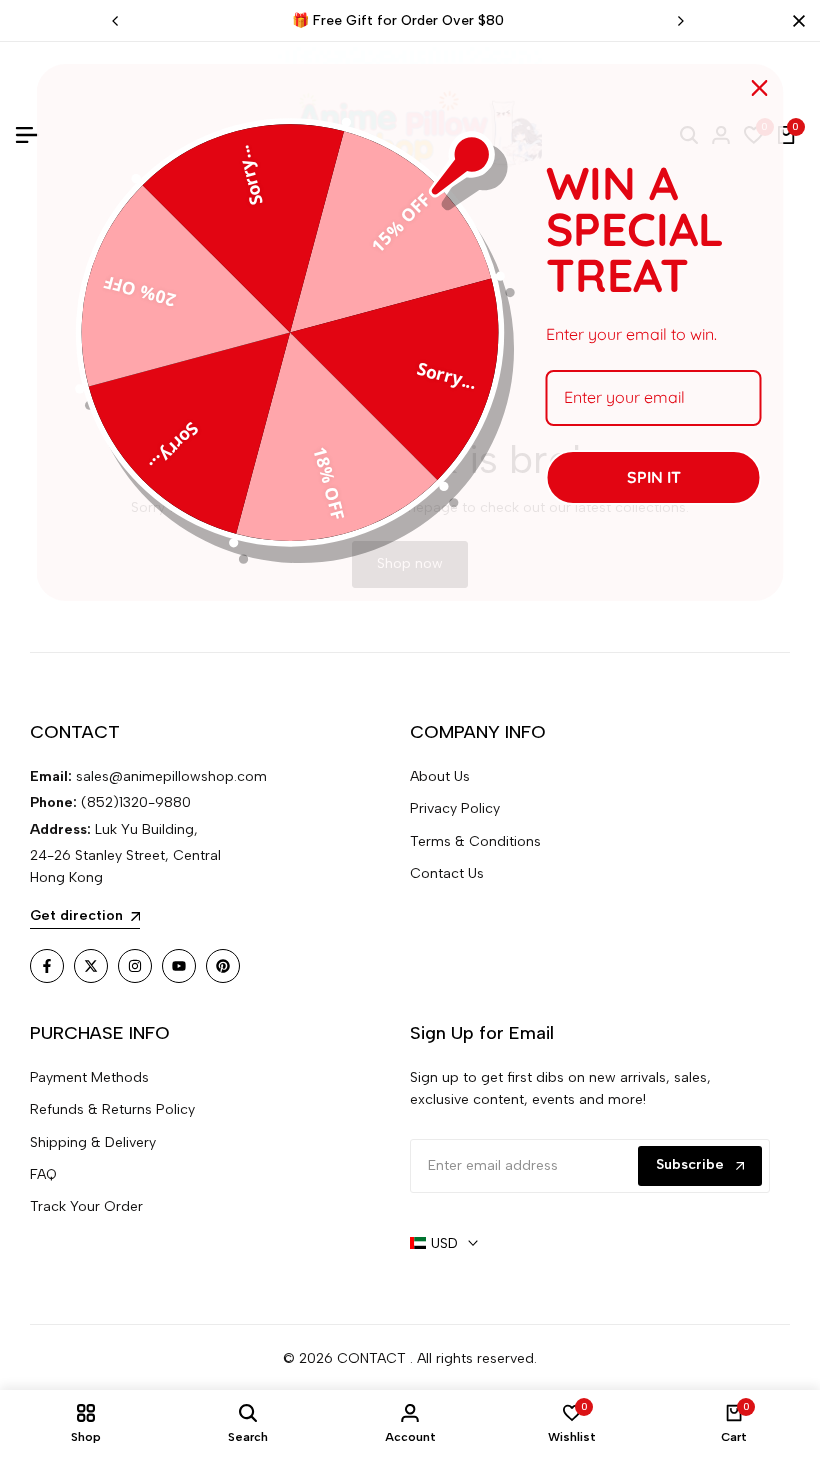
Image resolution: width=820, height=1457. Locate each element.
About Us (440, 776)
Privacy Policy (455, 808)
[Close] (795, 21)
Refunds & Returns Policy (112, 1109)
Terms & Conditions (475, 841)
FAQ (43, 1174)
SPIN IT (654, 477)
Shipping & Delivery (93, 1142)
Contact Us (447, 873)
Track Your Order (86, 1206)
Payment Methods (89, 1077)
